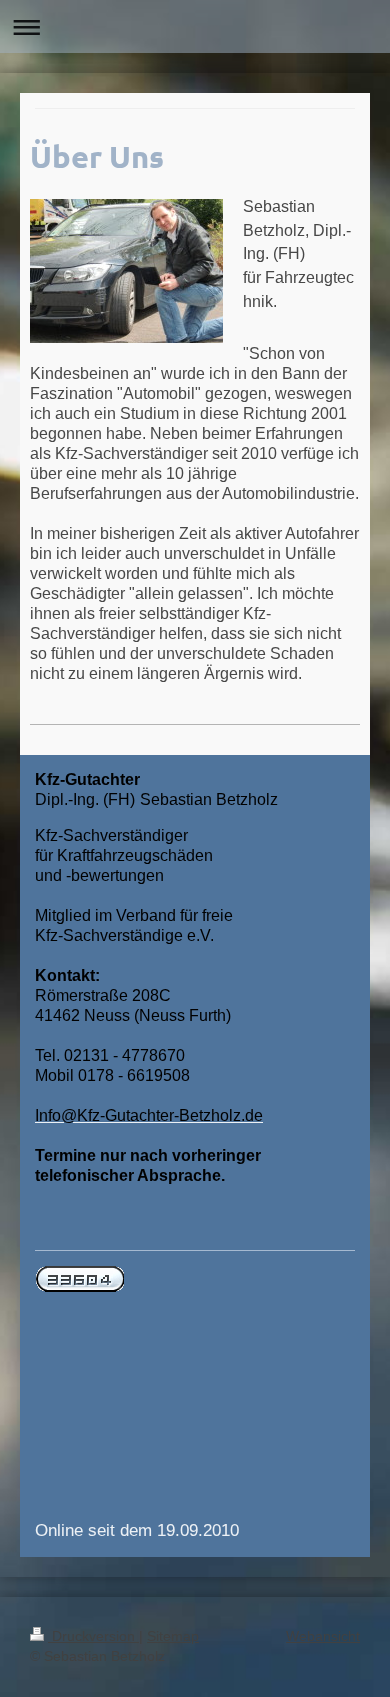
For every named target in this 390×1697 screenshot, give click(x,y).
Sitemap (173, 1636)
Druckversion (93, 1636)
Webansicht (323, 1636)
